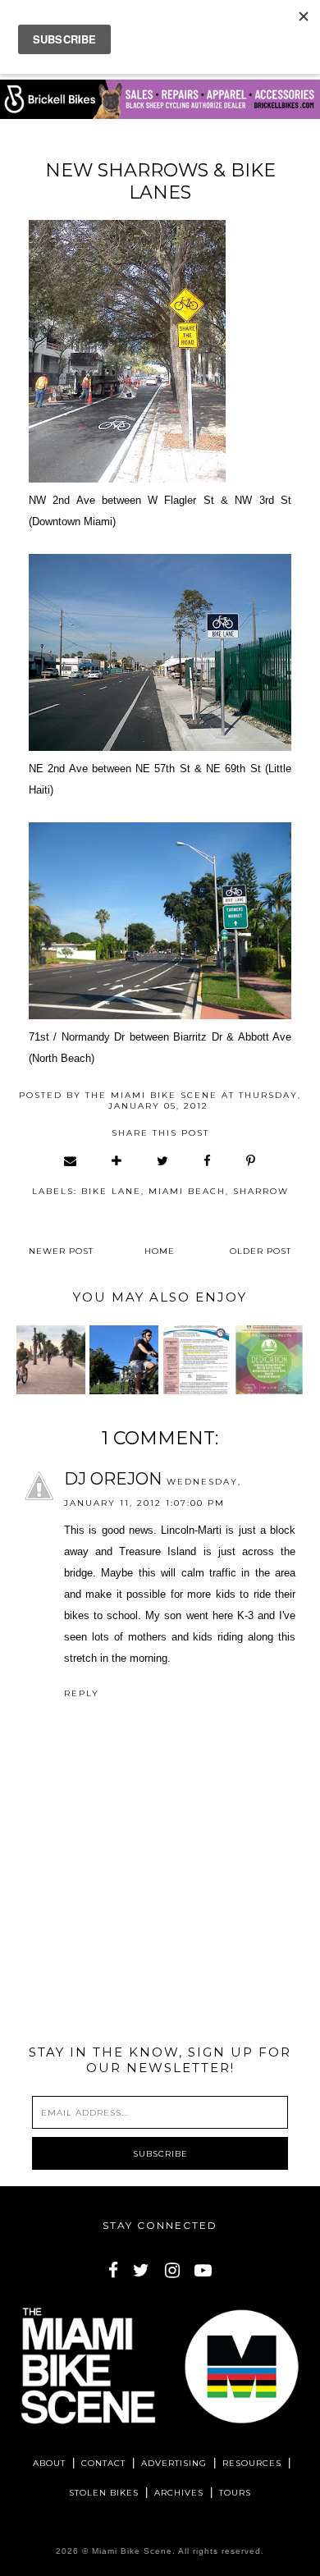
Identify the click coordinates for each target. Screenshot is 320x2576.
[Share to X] (163, 1161)
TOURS (235, 2493)
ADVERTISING (174, 2463)
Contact (103, 2463)
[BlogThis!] (117, 1161)
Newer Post (61, 1251)
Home (160, 1251)
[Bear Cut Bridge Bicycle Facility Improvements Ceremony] (269, 1360)
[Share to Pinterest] (251, 1161)
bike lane (111, 1191)
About (49, 2463)
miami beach (187, 1191)
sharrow (261, 1191)
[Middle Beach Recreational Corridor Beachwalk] (51, 1360)
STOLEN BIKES (104, 2493)
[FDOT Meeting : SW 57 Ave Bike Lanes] (196, 1360)
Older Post (261, 1251)
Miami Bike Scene (132, 2551)
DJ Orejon (113, 1479)
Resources (252, 2463)
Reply (82, 1693)
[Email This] (71, 1161)
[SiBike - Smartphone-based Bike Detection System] (124, 1360)
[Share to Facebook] (208, 1161)
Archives (179, 2493)
